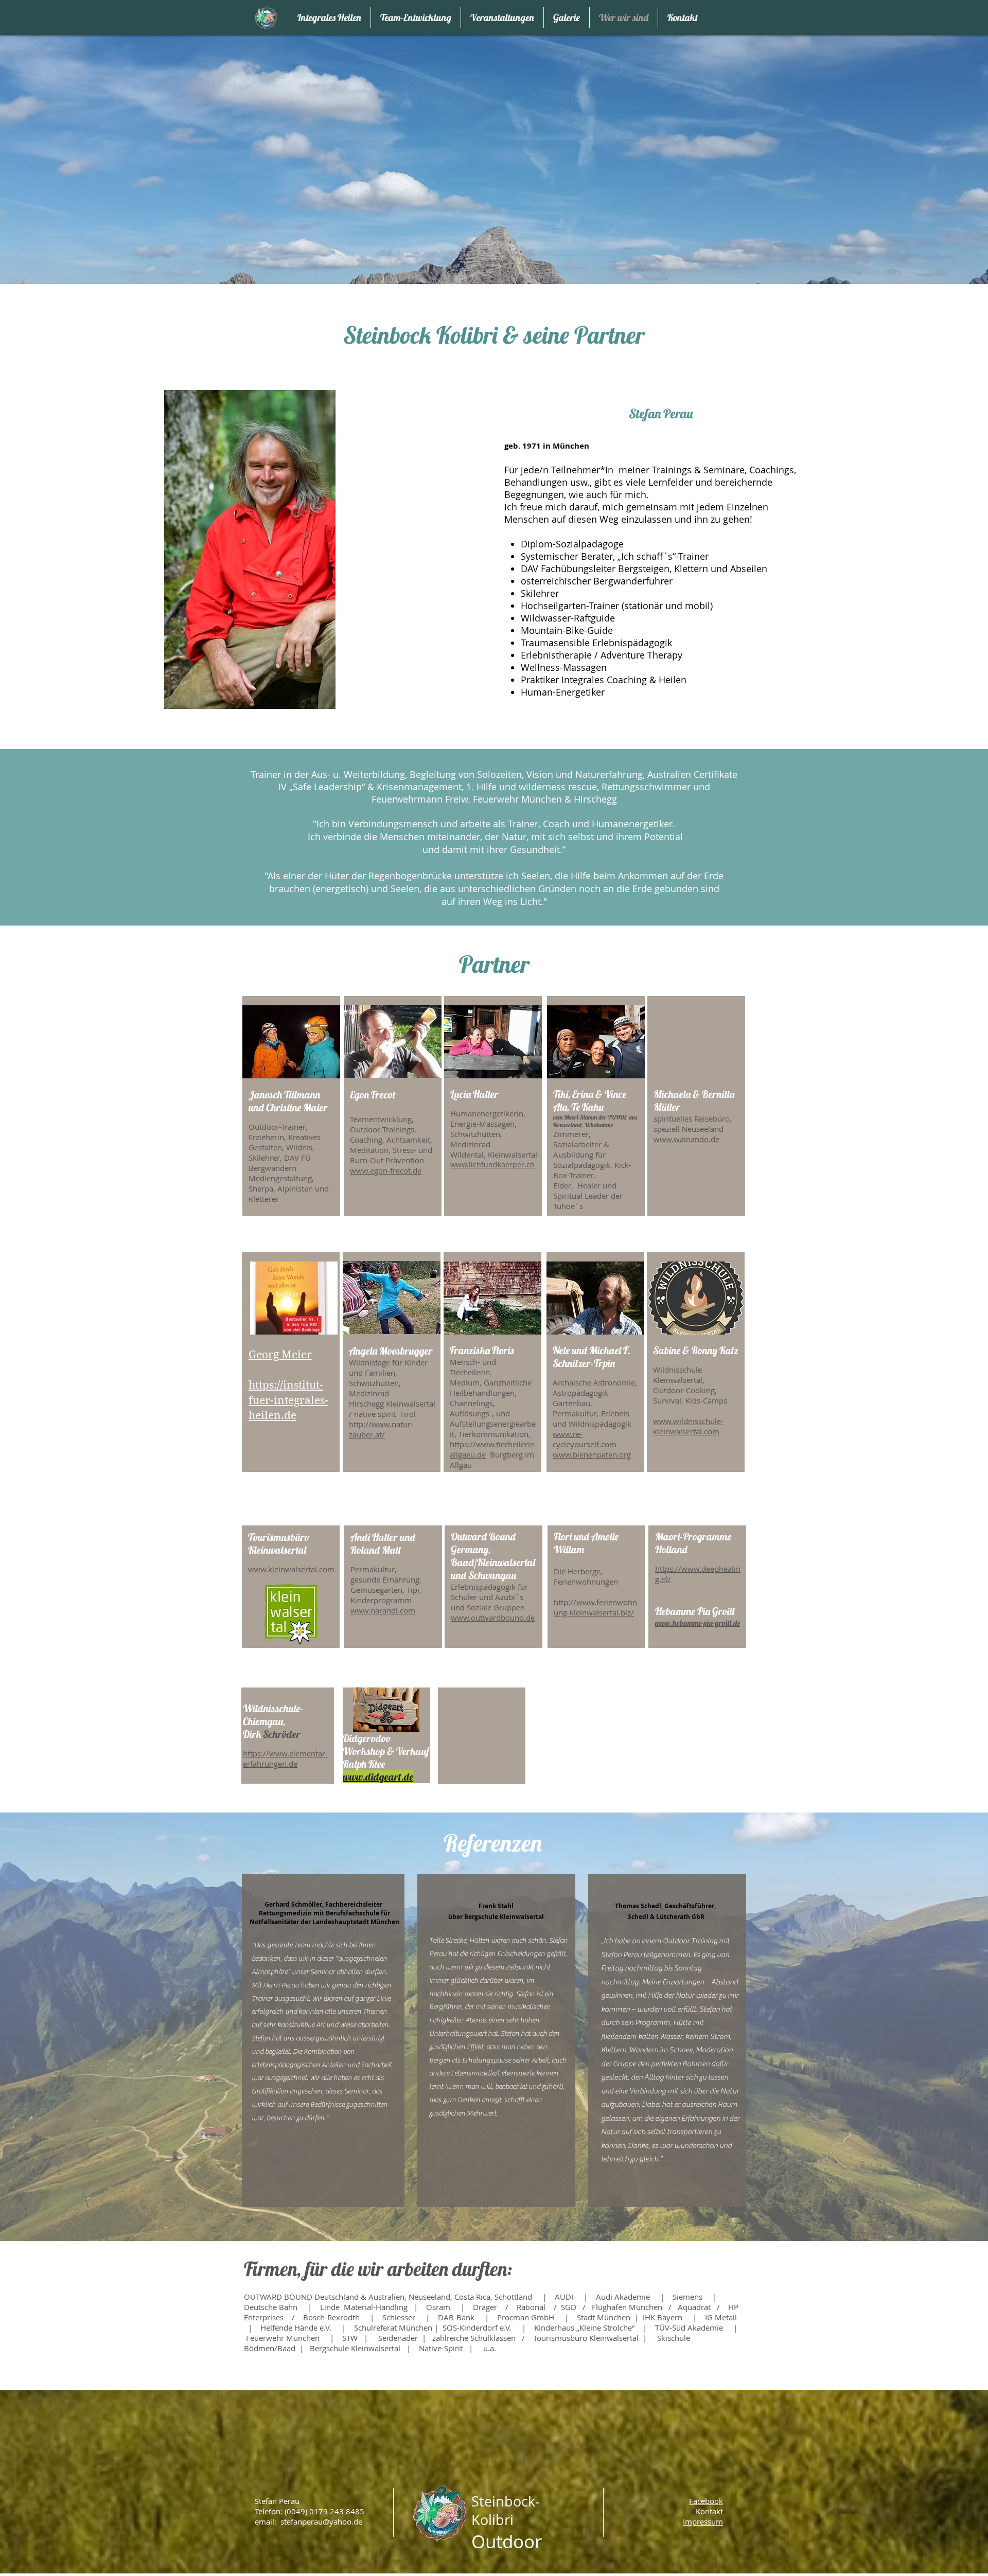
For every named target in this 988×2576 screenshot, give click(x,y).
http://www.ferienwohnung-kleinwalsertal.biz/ (595, 1607)
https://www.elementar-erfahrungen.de (285, 1758)
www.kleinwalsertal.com (291, 1569)
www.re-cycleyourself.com (585, 1439)
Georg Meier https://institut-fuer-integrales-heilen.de (288, 1385)
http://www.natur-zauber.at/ (381, 1429)
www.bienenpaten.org (592, 1454)
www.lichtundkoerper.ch (492, 1165)
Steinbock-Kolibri (506, 2511)
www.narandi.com (383, 1610)
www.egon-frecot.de (386, 1170)
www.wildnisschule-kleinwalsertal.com (688, 1426)
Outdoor (507, 2541)
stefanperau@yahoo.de (321, 2521)
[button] (703, 2521)
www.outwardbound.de (493, 1618)
